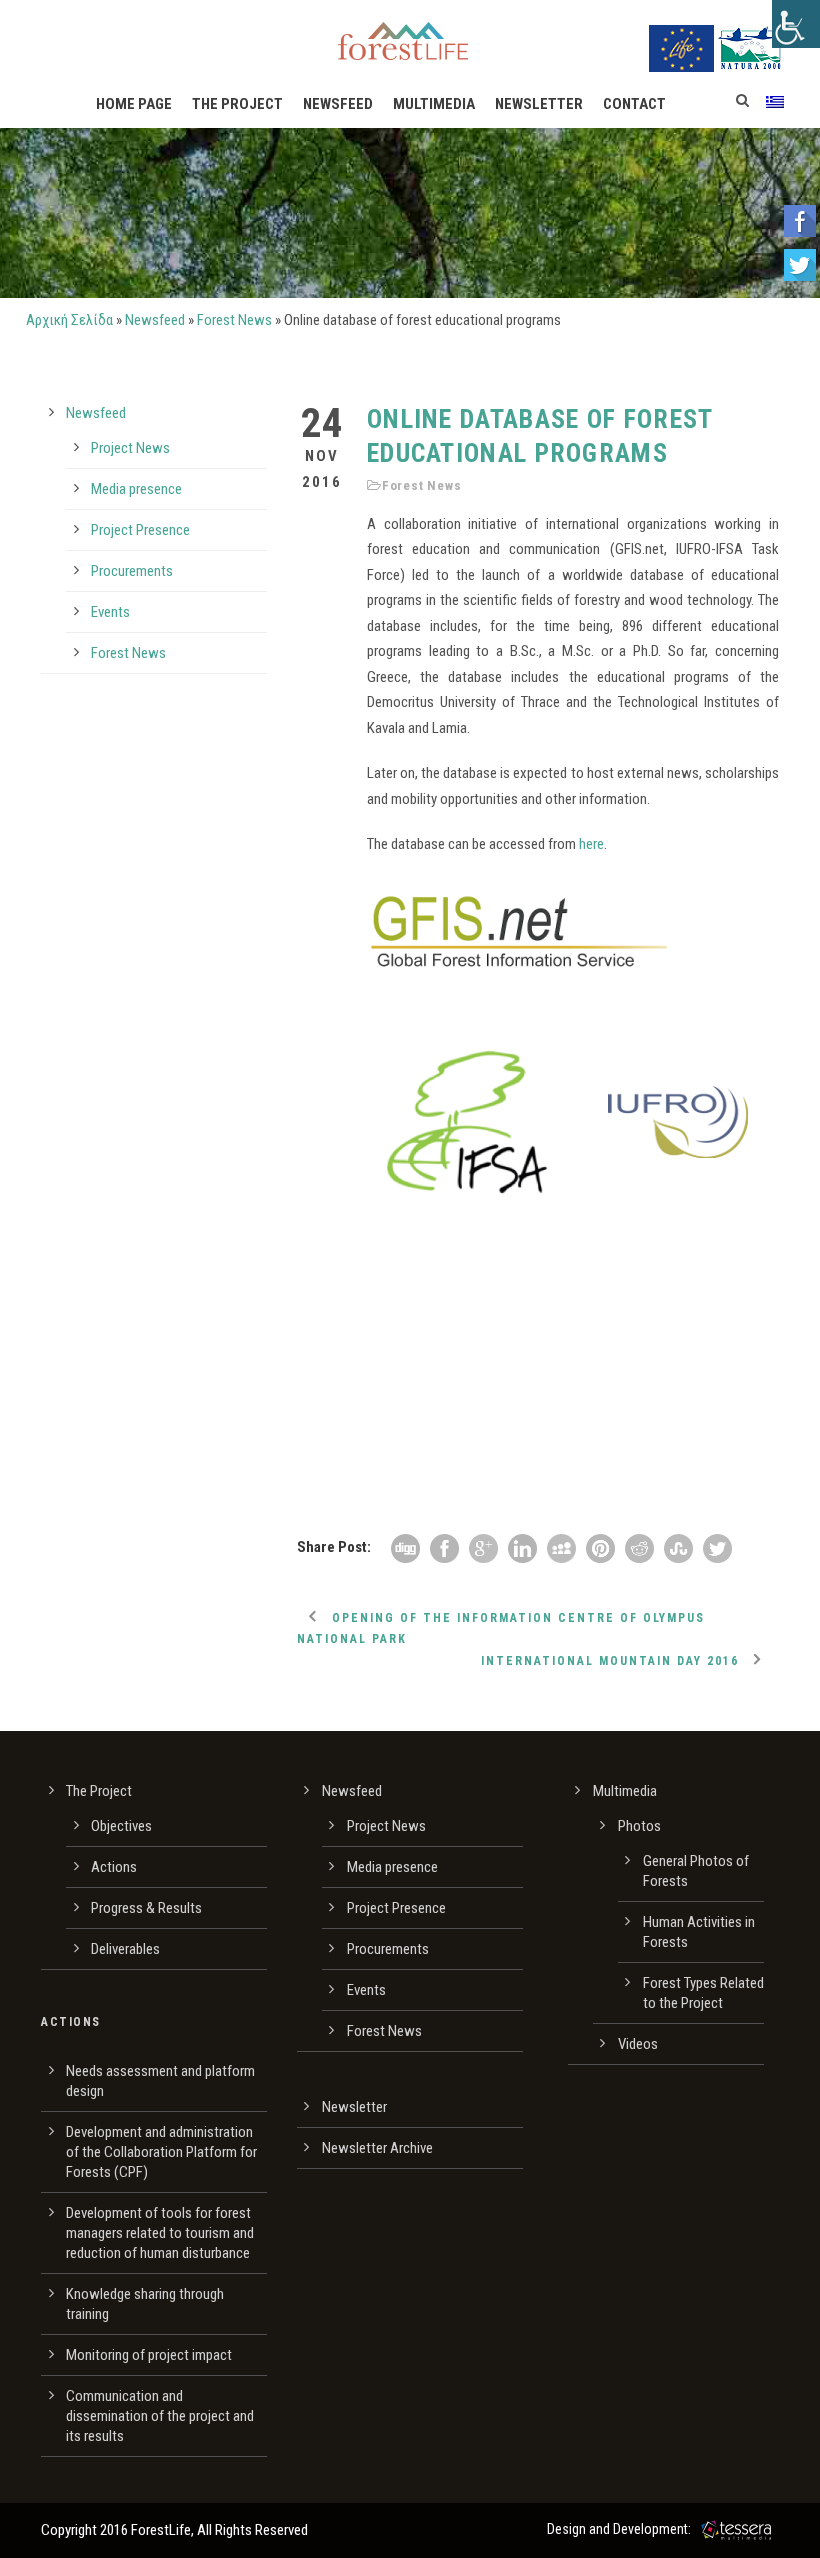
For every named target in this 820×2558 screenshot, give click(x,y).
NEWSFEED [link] (338, 104)
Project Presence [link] (140, 530)
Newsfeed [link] (155, 320)
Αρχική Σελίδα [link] (69, 320)
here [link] (591, 844)
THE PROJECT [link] (237, 104)
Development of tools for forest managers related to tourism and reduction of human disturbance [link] (160, 2233)
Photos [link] (639, 1826)
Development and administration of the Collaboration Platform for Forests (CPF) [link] (161, 2152)
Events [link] (110, 612)
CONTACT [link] (634, 104)
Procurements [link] (132, 571)
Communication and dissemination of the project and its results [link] (160, 2416)
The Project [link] (99, 1791)
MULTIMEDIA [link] (434, 104)
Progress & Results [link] (146, 1908)
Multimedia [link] (625, 1791)
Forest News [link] (234, 320)
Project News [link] (130, 448)
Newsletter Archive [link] (377, 2148)
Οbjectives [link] (121, 1826)
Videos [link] (638, 2044)
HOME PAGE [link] (134, 104)
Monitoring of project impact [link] (149, 2355)
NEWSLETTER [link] (539, 104)
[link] (796, 24)
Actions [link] (114, 1867)
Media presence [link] (136, 489)
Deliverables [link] (125, 1949)
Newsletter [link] (354, 2107)
